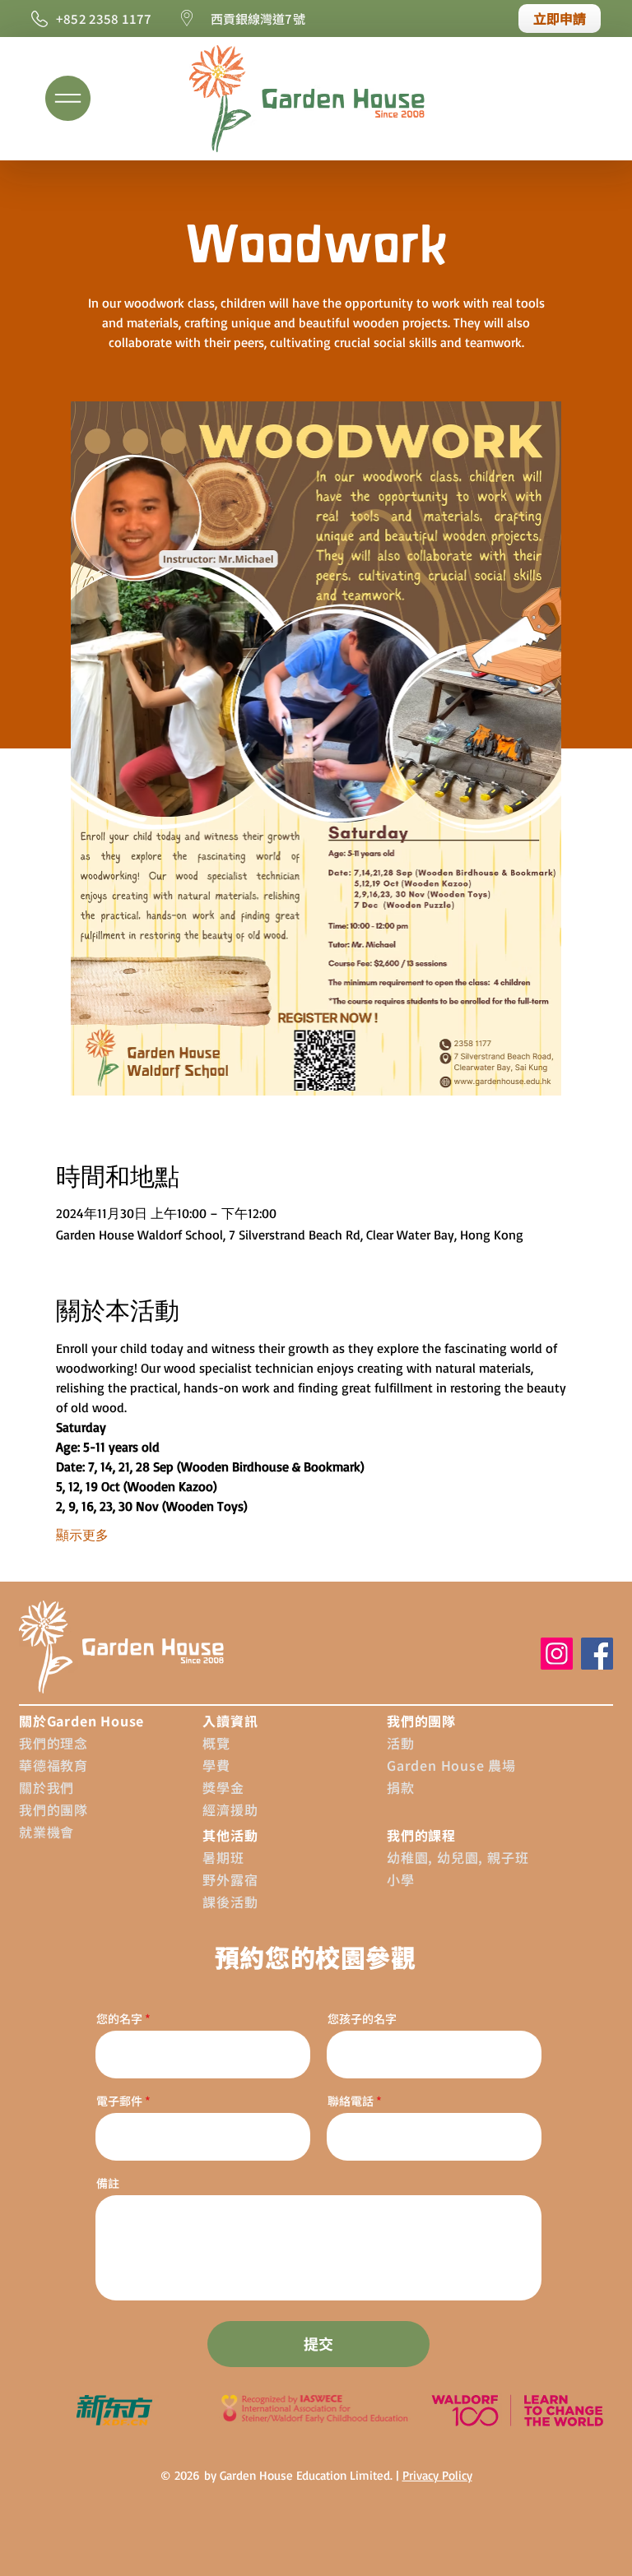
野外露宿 (230, 1879)
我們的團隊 (53, 1809)
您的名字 (119, 2018)
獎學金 (223, 1787)
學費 (216, 1765)
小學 (401, 1879)
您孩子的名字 (362, 2018)
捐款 (401, 1787)
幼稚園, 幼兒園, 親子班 (458, 1857)
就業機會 (46, 1832)
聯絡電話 (351, 2101)
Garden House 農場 (451, 1765)
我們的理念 (53, 1743)
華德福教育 (53, 1765)
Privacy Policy (437, 2475)
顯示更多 (82, 1535)
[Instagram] (557, 1654)
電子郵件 (121, 2101)
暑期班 (223, 1857)
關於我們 (46, 1787)
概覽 (216, 1743)
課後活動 (230, 1902)
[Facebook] (597, 1654)
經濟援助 (230, 1809)
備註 (108, 2183)
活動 (401, 1743)
